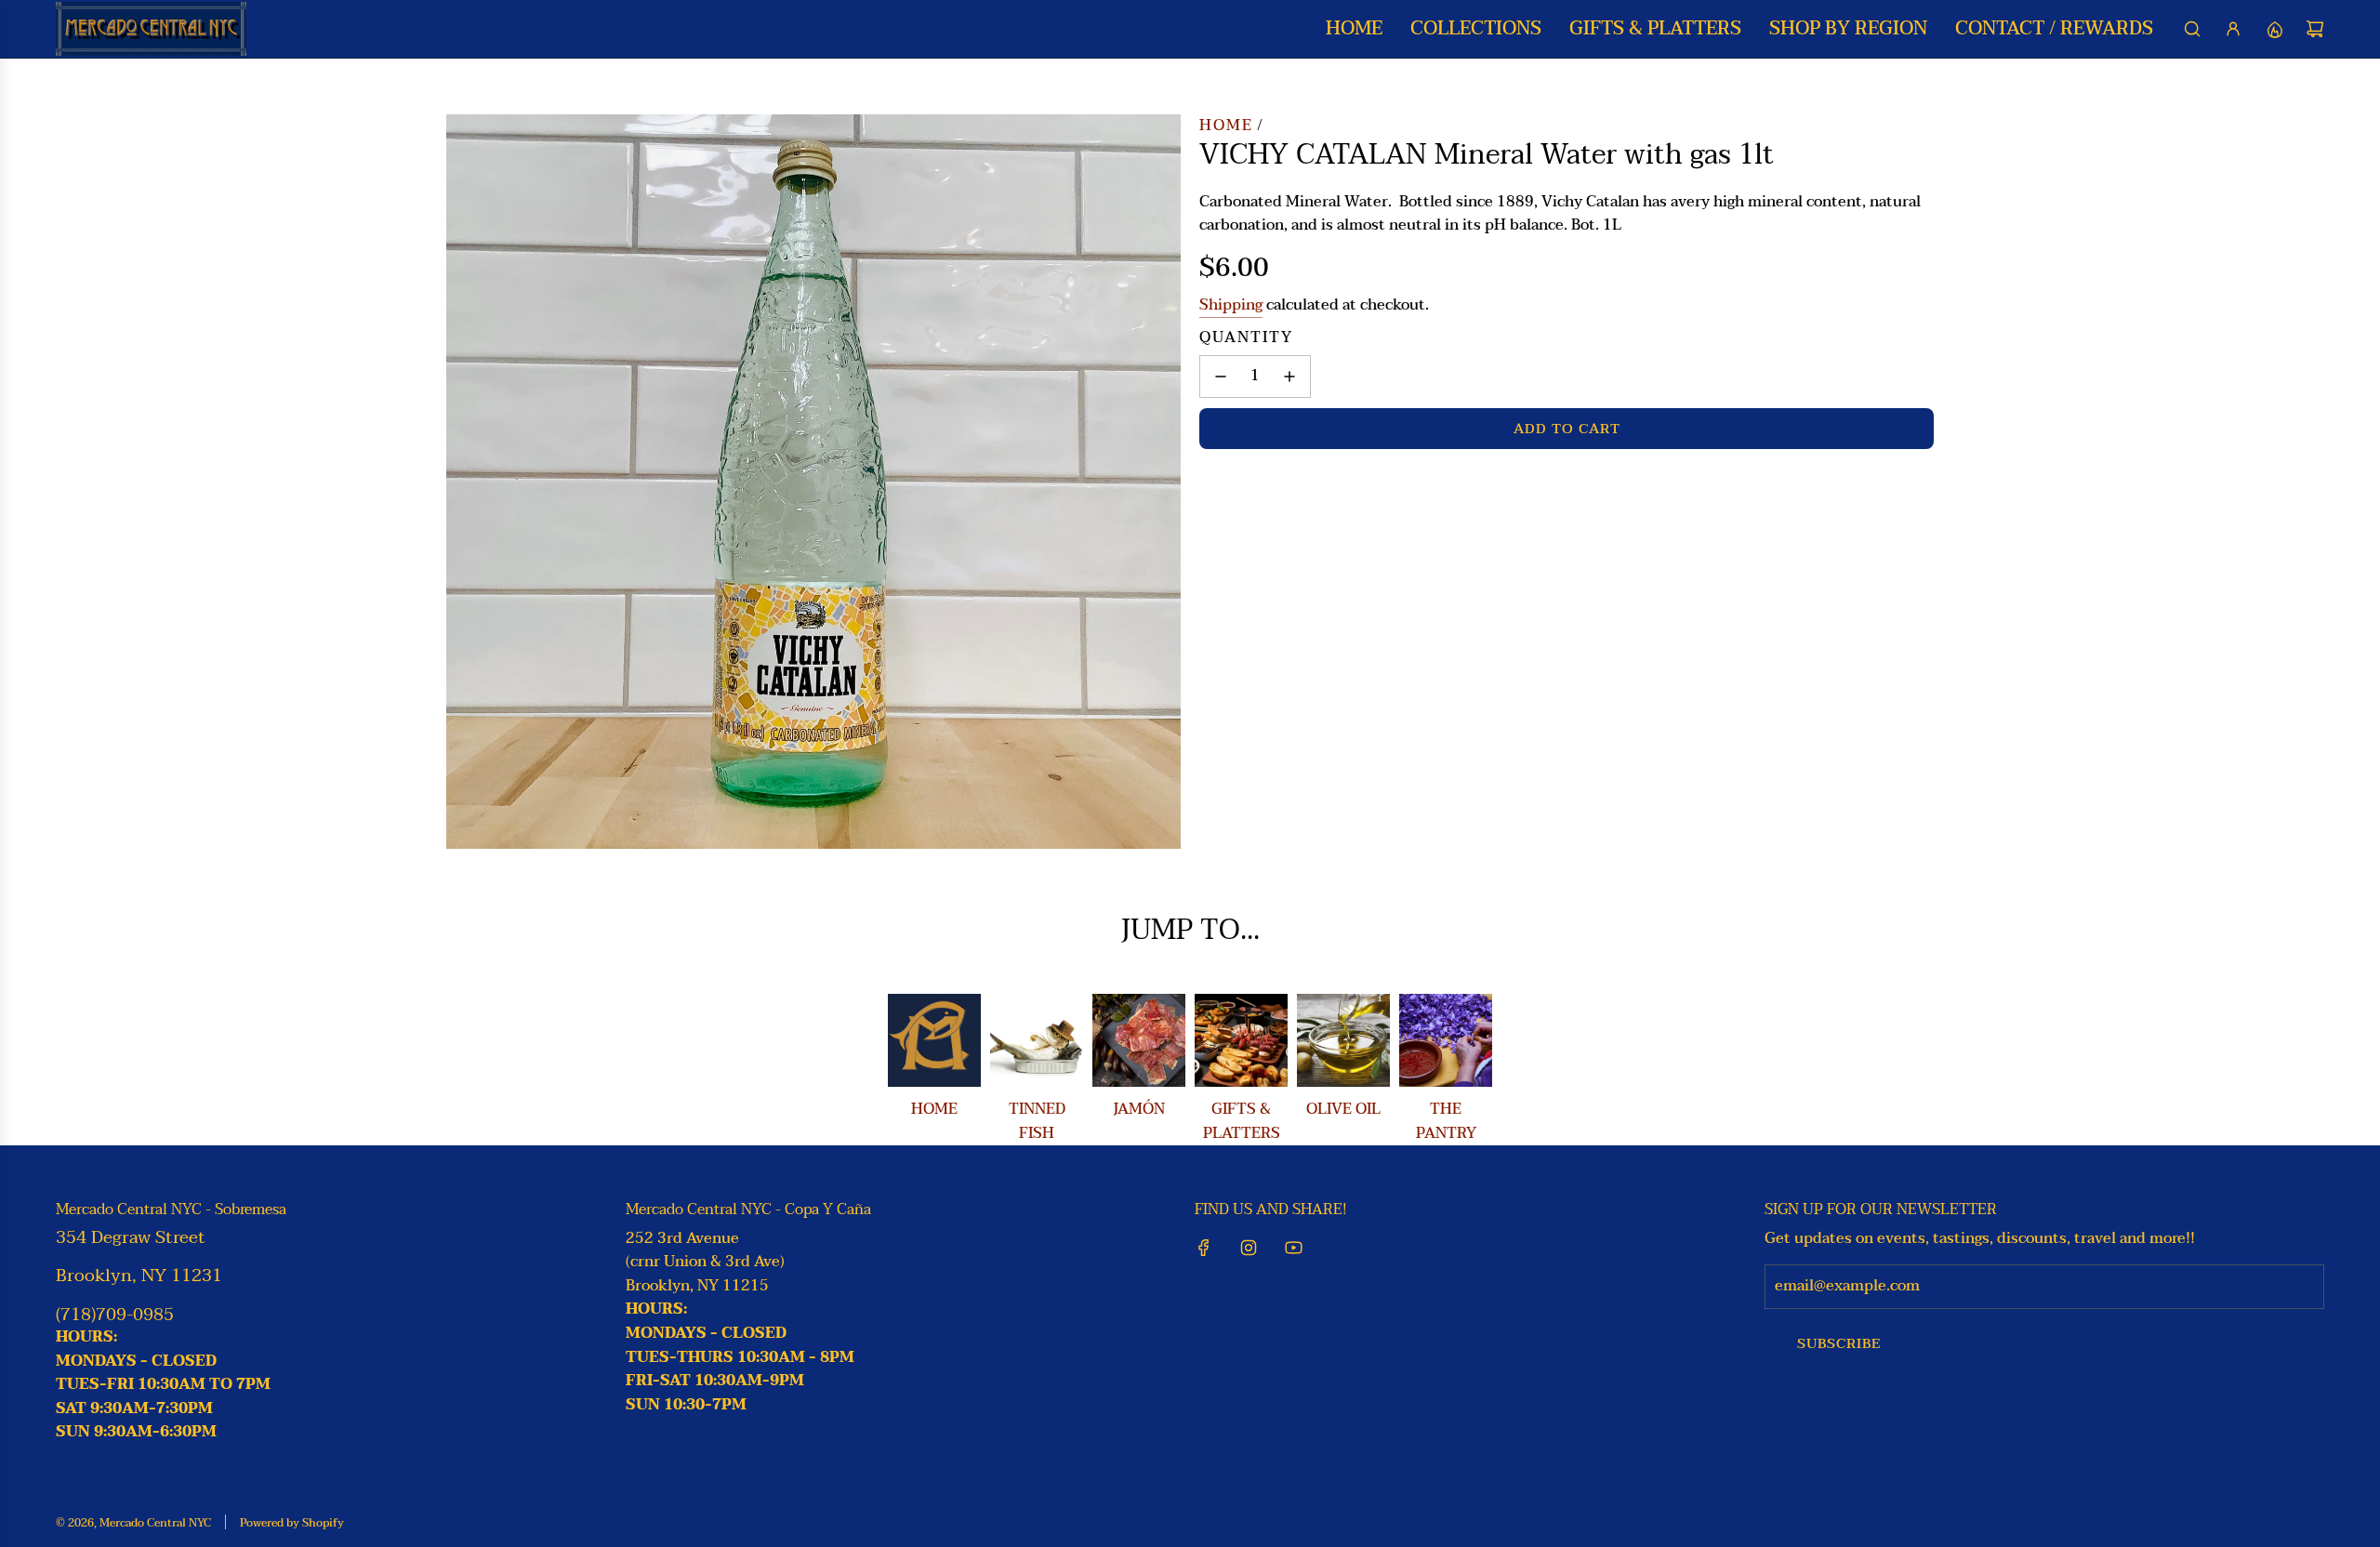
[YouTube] (1293, 1248)
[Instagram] (1249, 1248)
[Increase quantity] (1289, 377)
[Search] (2192, 29)
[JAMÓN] (1139, 1040)
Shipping (1231, 305)
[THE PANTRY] (1446, 1040)
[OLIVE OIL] (1343, 1040)
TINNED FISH (1037, 1121)
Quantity (1246, 338)
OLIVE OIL (1343, 1109)
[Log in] (2233, 29)
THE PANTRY (1446, 1121)
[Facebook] (1204, 1248)
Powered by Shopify (292, 1523)
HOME (934, 1109)
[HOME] (934, 1040)
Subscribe (1839, 1343)
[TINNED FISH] (1037, 1040)
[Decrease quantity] (1221, 377)
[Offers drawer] (2274, 29)
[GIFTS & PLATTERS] (1241, 1040)
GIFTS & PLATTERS (1242, 1121)
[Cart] (2315, 29)
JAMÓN (1139, 1109)
